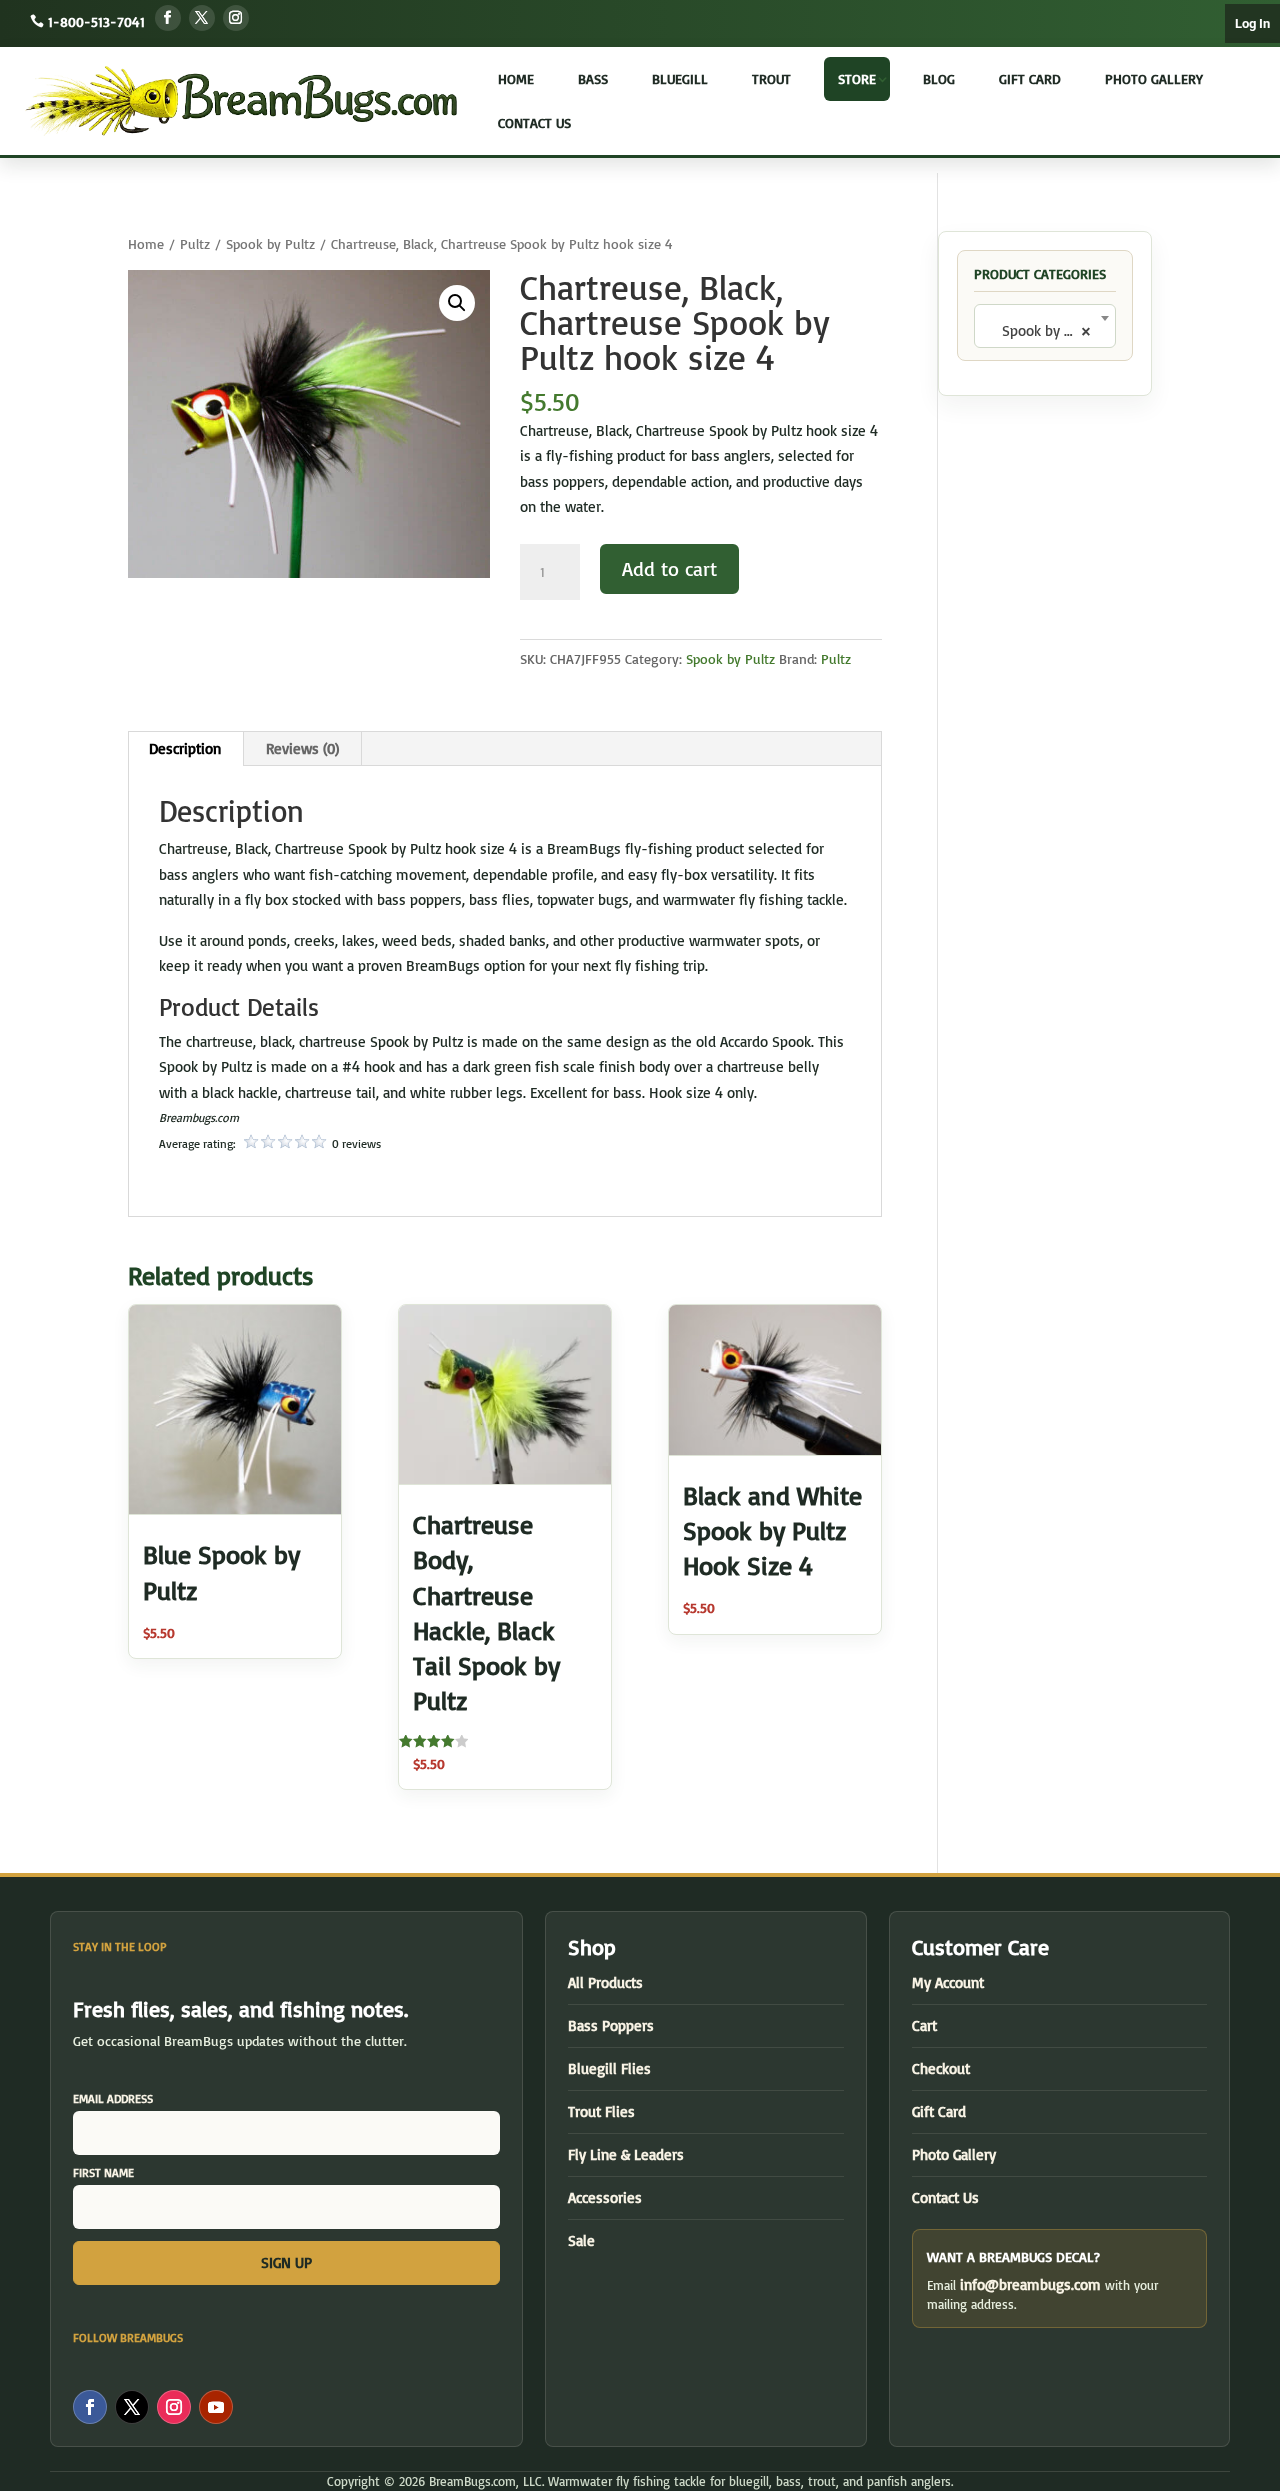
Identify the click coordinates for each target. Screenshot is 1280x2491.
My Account (948, 1982)
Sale (581, 2240)
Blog (939, 78)
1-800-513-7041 (96, 21)
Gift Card (1030, 78)
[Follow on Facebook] (168, 18)
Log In (1252, 23)
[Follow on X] (202, 18)
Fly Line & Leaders (626, 2154)
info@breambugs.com (1030, 2284)
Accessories (605, 2197)
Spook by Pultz (270, 243)
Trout (771, 78)
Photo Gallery (1154, 78)
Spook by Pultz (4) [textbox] (1049, 330)
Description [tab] (185, 748)
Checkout (941, 2068)
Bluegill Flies (609, 2068)
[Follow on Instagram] (236, 18)
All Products (605, 1982)
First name (103, 2172)
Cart (924, 2025)
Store (857, 78)
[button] (457, 303)
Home (516, 78)
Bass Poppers (611, 2025)
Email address (113, 2098)
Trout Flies (601, 2111)
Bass (593, 78)
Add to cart (669, 568)
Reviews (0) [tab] (302, 748)
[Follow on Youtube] (216, 2407)
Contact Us (534, 122)
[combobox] (1045, 326)
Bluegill (680, 78)
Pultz (195, 243)
